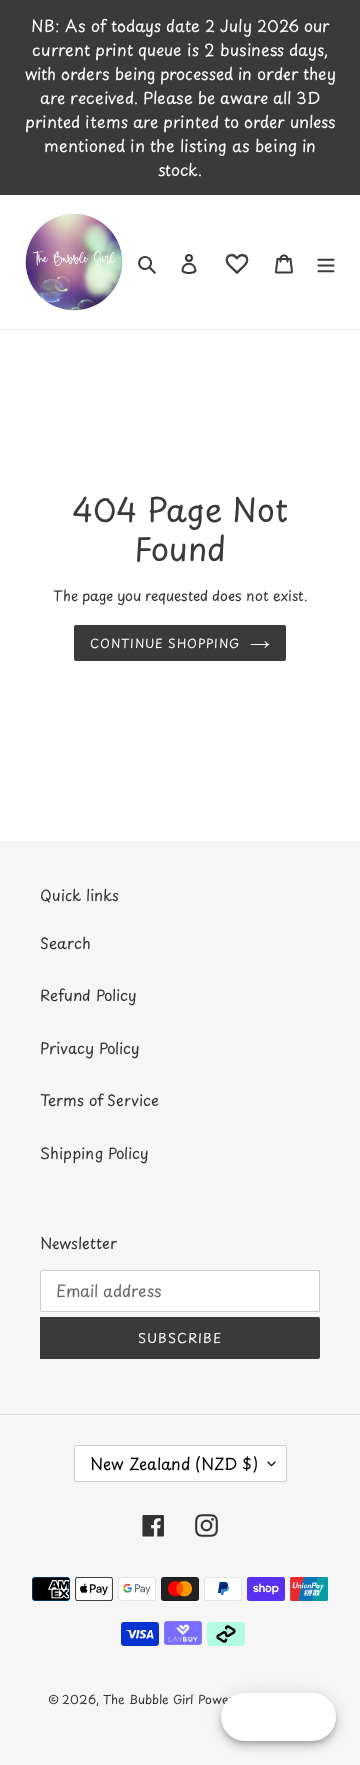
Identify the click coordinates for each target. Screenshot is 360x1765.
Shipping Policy (94, 1152)
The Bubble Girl (148, 1699)
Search (65, 942)
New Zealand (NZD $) (174, 1463)
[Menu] (326, 262)
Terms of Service (99, 1099)
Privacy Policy (90, 1047)
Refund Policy (88, 994)
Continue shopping (165, 643)
